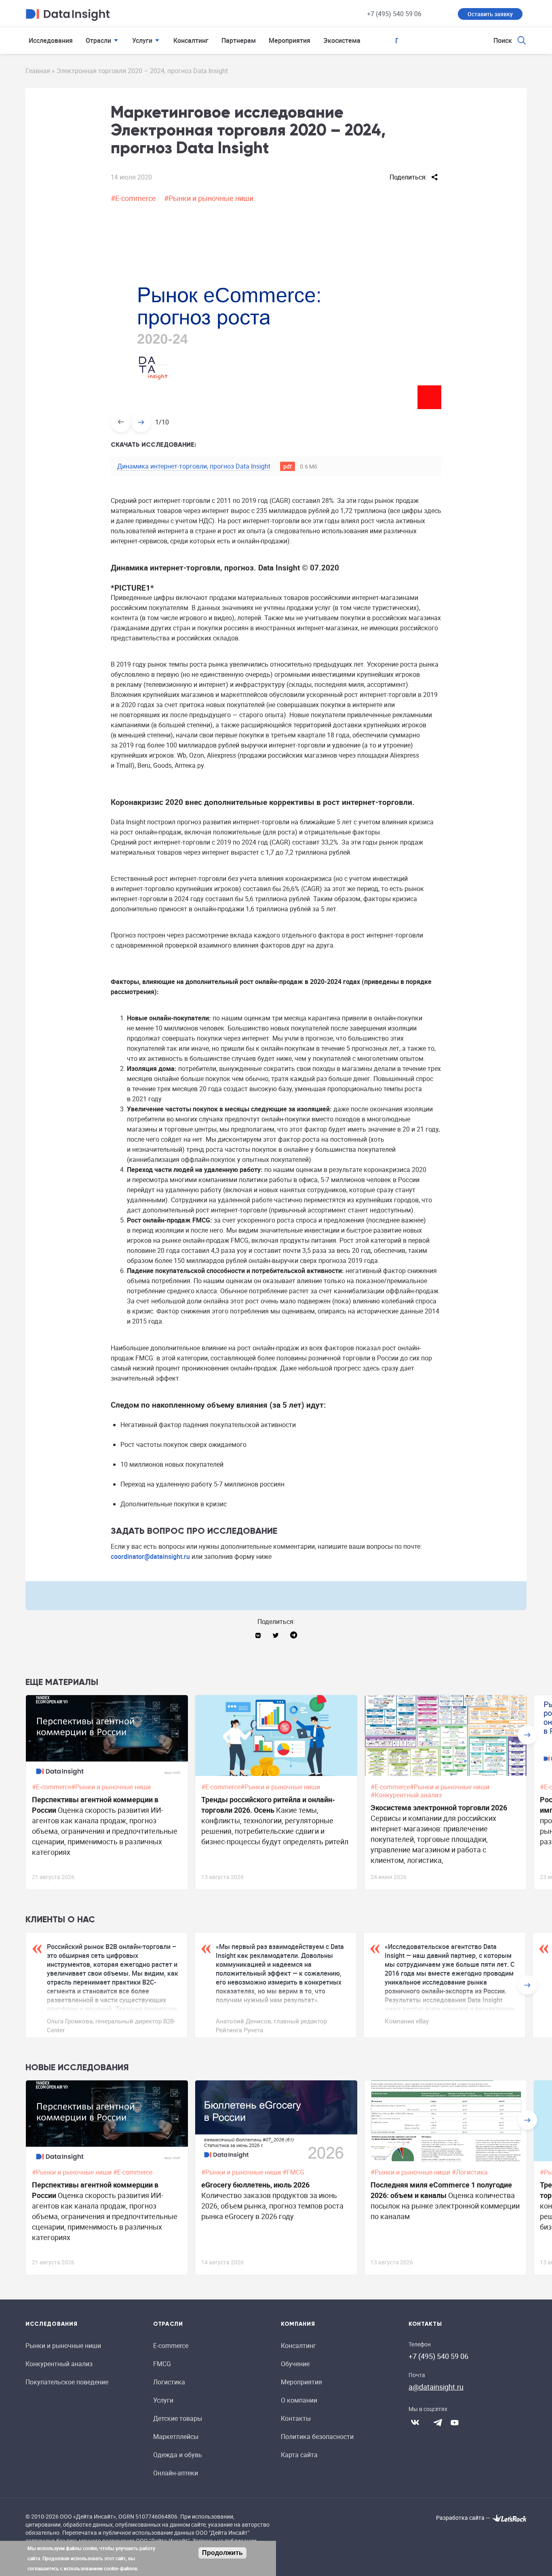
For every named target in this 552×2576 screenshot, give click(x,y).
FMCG (162, 2364)
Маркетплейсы (176, 2437)
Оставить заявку (490, 14)
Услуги (142, 40)
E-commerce (171, 2346)
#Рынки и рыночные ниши (209, 198)
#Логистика (471, 2172)
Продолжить (222, 2553)
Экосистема (342, 40)
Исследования (51, 40)
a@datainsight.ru (436, 2387)
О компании (299, 2400)
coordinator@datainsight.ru (150, 1556)
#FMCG (294, 2172)
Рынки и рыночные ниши (63, 2346)
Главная (38, 71)
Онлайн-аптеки (176, 2473)
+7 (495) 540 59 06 (394, 14)
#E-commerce (133, 198)
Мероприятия (290, 40)
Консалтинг (191, 40)
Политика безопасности (317, 2437)
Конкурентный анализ (59, 2364)
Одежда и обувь (178, 2455)
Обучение (295, 2364)
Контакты (296, 2418)
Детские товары (178, 2418)
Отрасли (98, 40)
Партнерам (239, 40)
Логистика (169, 2382)
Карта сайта (299, 2455)
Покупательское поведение (67, 2382)
